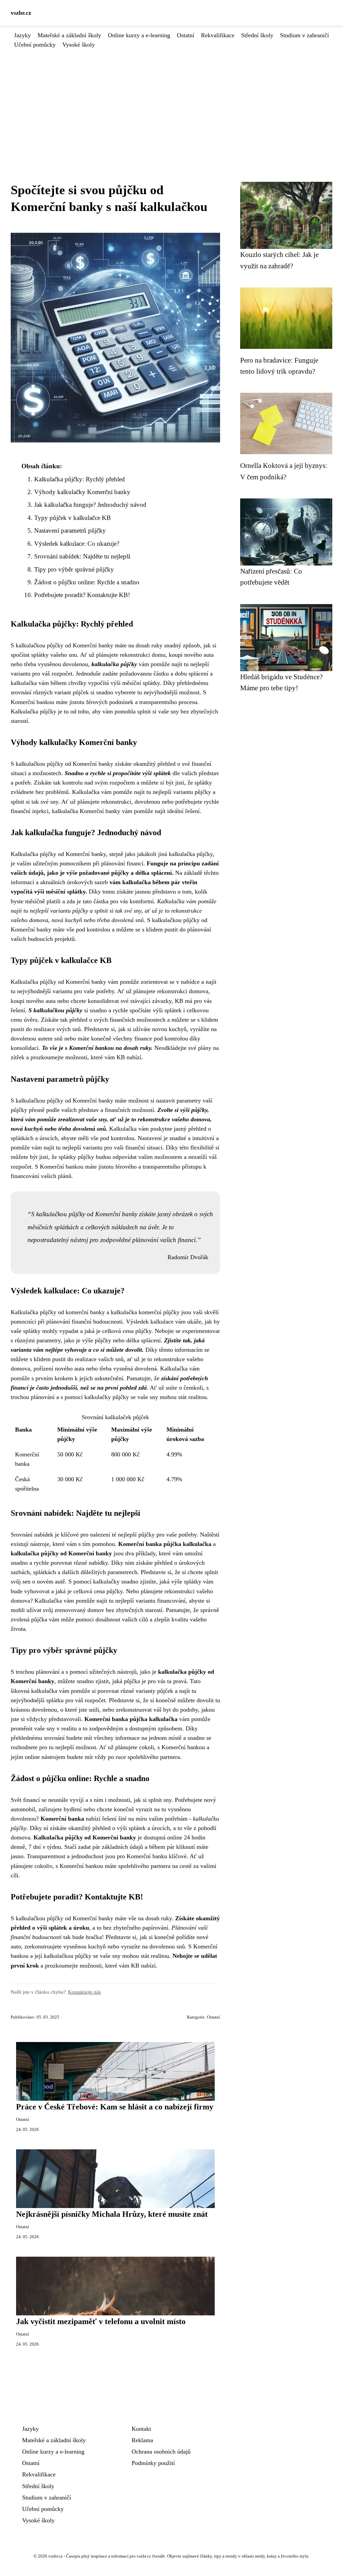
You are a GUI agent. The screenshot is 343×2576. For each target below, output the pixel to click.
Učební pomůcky (35, 45)
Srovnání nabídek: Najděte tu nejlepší (82, 556)
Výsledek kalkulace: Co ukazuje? (77, 544)
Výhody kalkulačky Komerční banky (82, 492)
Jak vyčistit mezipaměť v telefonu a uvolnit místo (101, 2321)
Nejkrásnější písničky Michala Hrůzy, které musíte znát (112, 2214)
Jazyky (22, 35)
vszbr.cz (21, 13)
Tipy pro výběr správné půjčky (74, 569)
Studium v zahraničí (304, 35)
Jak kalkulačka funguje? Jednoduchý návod (90, 505)
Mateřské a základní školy (69, 35)
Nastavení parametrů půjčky (70, 530)
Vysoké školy (79, 45)
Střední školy (257, 35)
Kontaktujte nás (84, 1992)
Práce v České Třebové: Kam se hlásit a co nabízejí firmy (115, 2107)
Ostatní (186, 35)
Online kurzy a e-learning (139, 35)
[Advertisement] (171, 100)
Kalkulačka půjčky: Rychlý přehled (80, 479)
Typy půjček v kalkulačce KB (73, 518)
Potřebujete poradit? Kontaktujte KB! (82, 595)
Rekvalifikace (218, 35)
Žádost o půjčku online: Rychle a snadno (87, 582)
